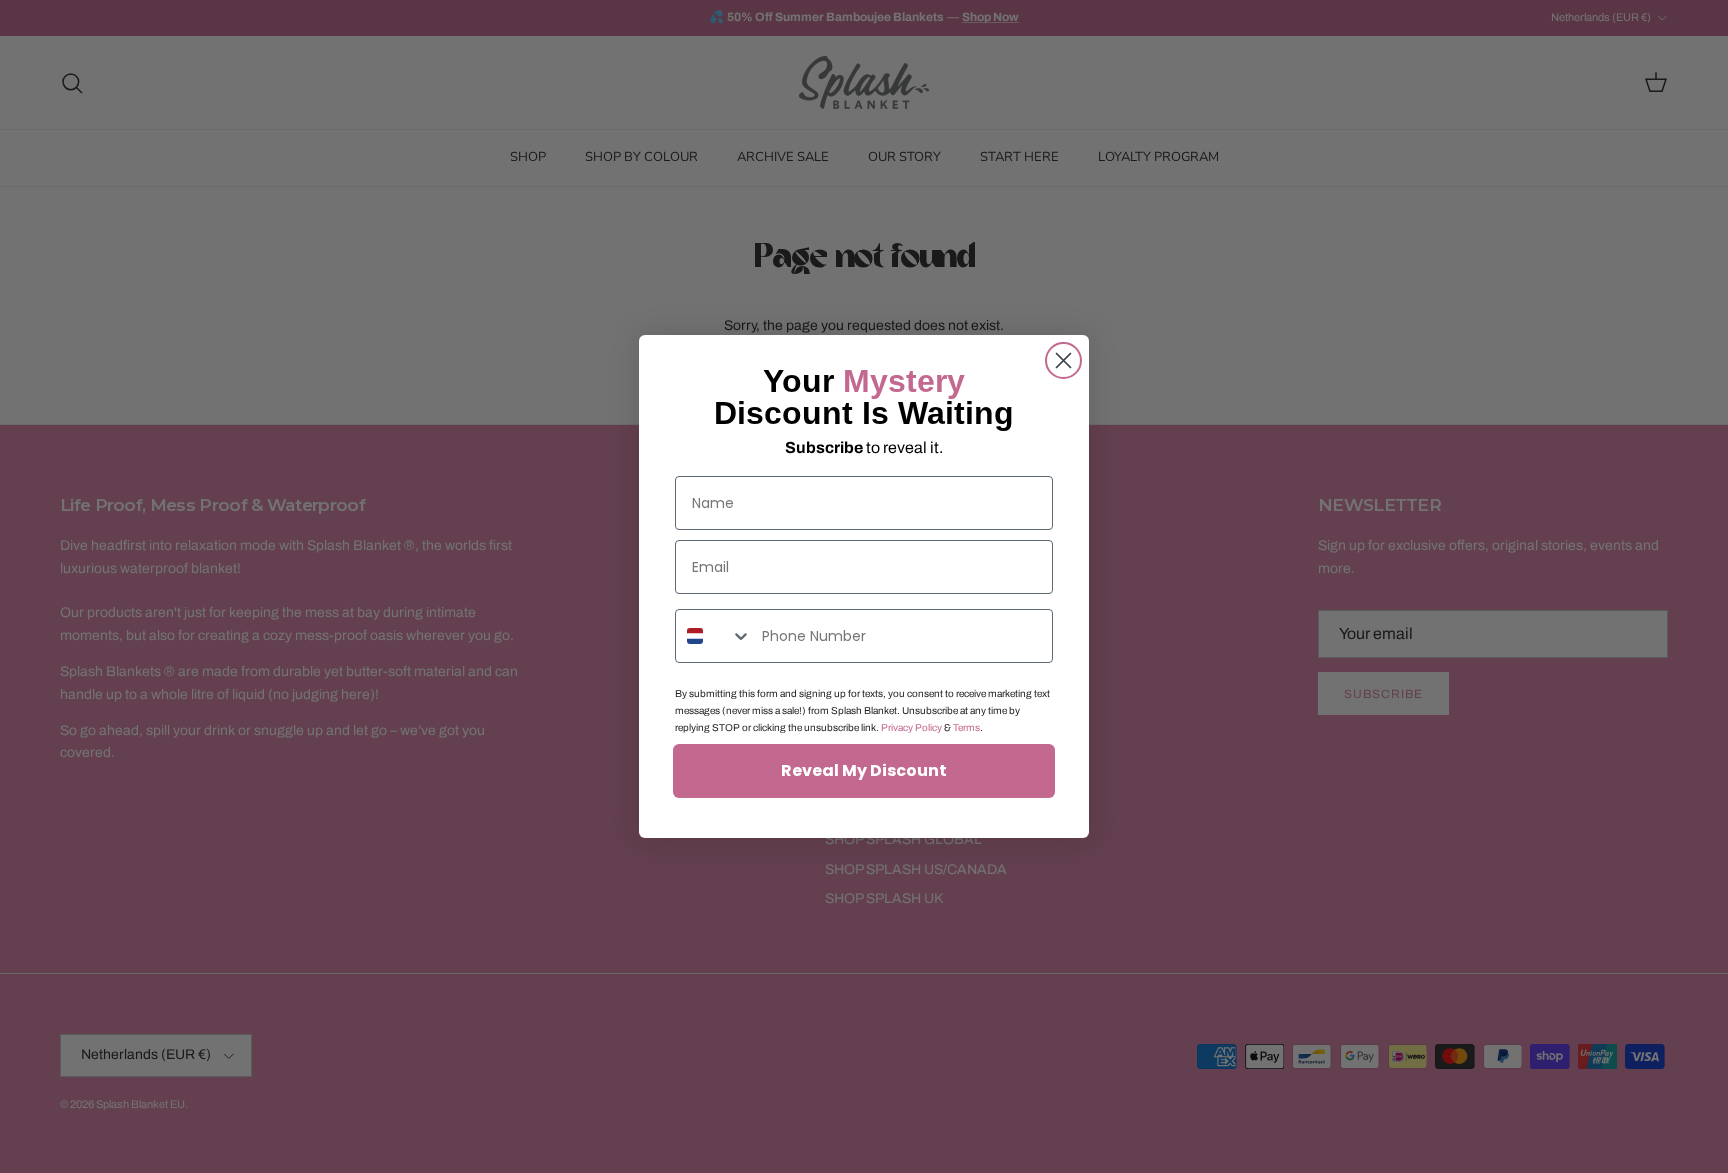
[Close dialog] (1063, 360)
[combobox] (714, 636)
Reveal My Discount (864, 770)
